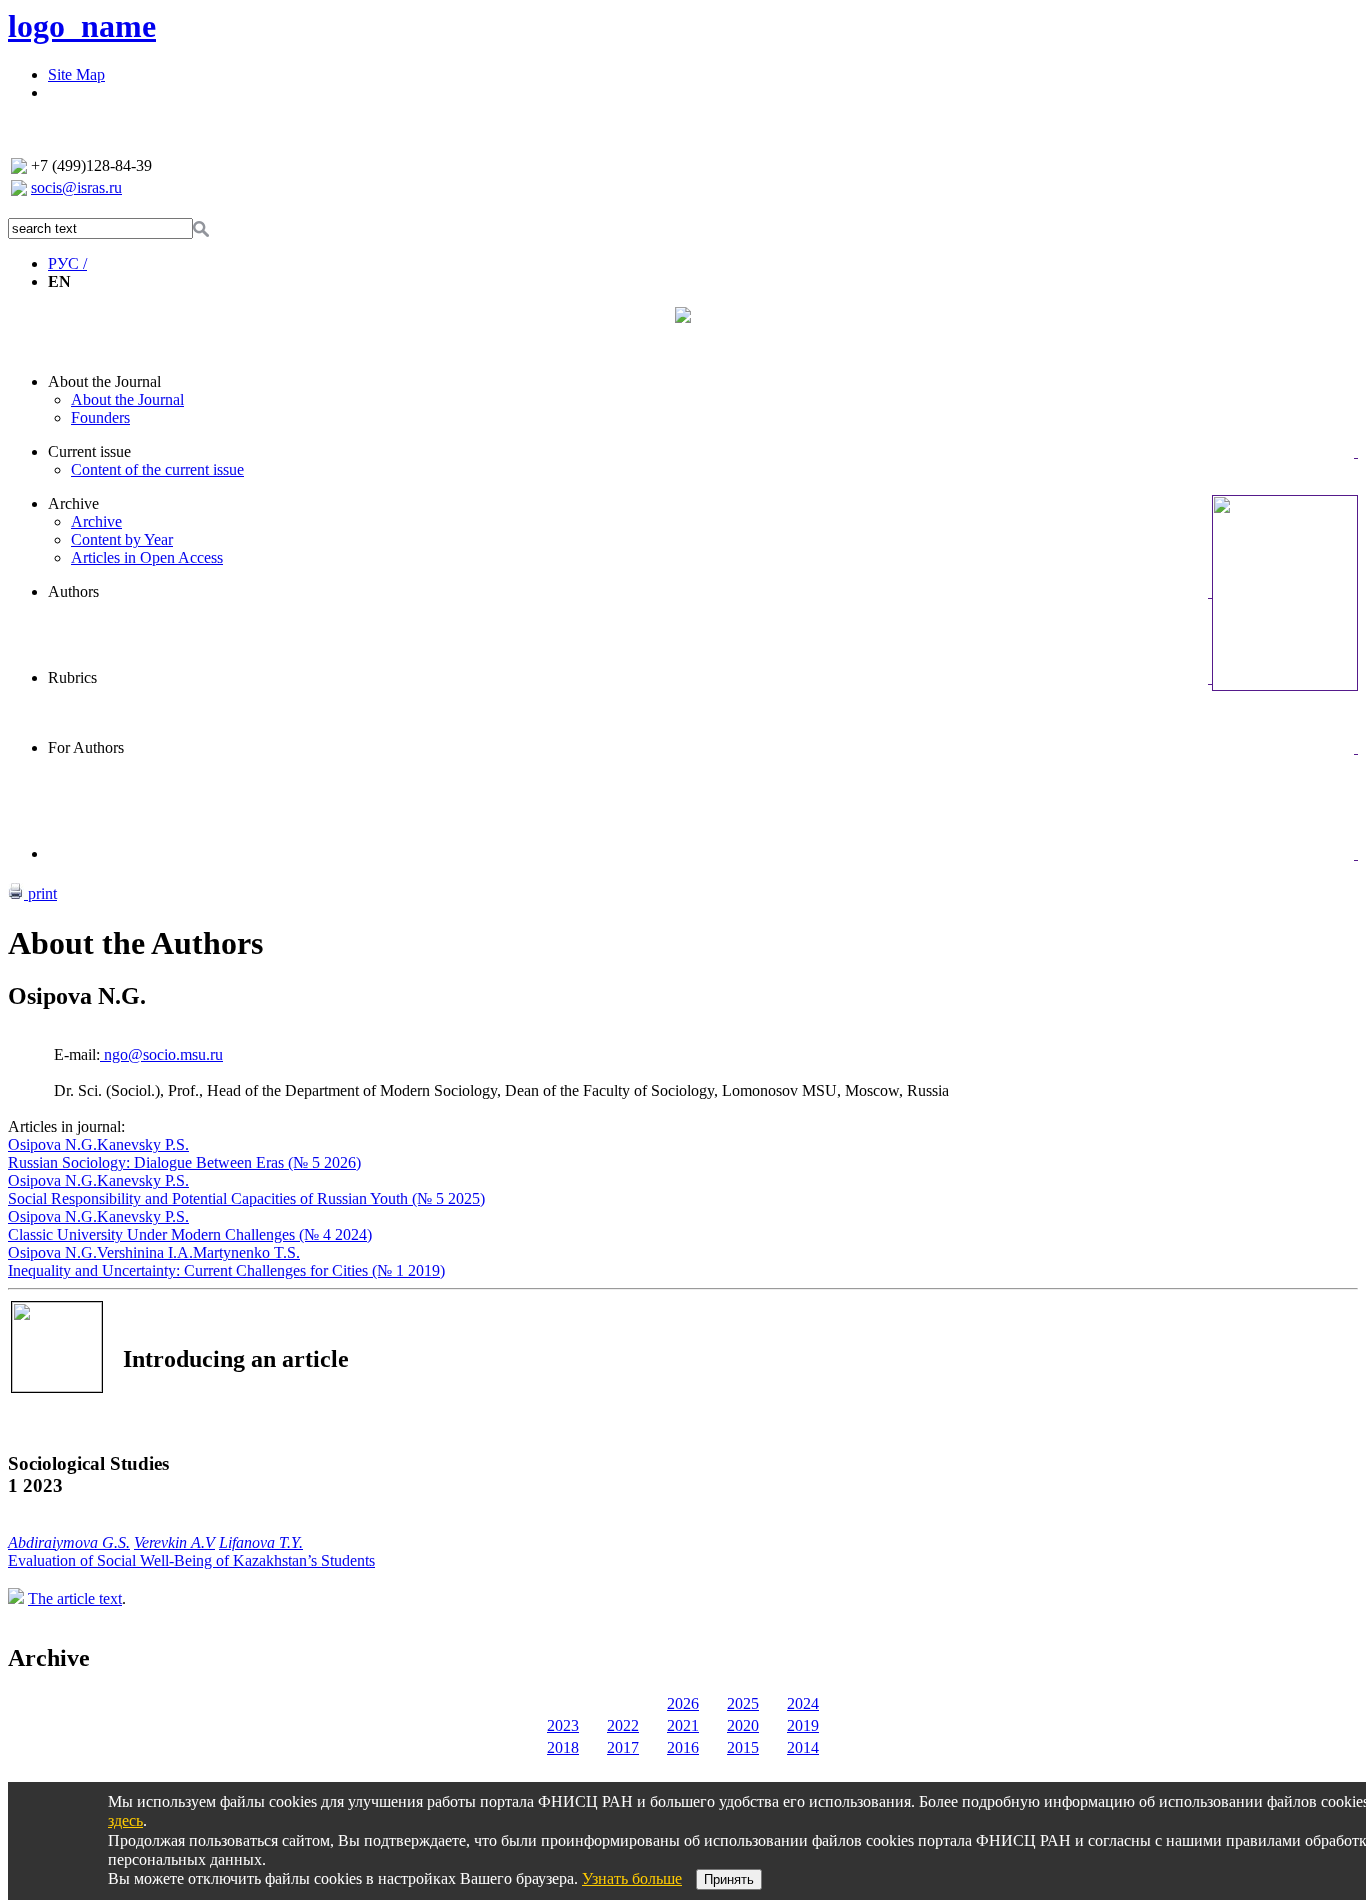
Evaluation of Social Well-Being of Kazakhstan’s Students (191, 1560)
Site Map (76, 74)
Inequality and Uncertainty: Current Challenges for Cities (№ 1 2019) (226, 1270)
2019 (803, 1725)
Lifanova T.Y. (261, 1542)
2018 (563, 1747)
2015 (743, 1747)
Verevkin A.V (174, 1542)
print (40, 893)
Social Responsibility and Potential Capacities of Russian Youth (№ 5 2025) (246, 1198)
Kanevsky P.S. (143, 1144)
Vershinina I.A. (145, 1252)
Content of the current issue (157, 469)
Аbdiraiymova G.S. (69, 1542)
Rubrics (72, 677)
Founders (100, 417)
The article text (75, 1598)
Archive (73, 503)
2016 (683, 1747)
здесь (125, 1820)
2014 (803, 1747)
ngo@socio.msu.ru (161, 1054)
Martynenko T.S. (246, 1252)
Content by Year (122, 539)
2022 (623, 1725)
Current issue (89, 451)
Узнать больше (632, 1878)
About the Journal (104, 381)
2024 (803, 1703)
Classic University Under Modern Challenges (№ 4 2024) (190, 1234)
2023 (563, 1725)
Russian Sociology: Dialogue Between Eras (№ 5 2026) (184, 1162)
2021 (683, 1725)
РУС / (67, 263)
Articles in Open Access (147, 557)
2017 (623, 1747)
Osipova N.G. (52, 1144)
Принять (729, 1879)
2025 (743, 1703)
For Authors (86, 747)
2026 (683, 1703)
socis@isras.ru (76, 187)
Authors (73, 591)
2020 (743, 1725)
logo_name (82, 26)
